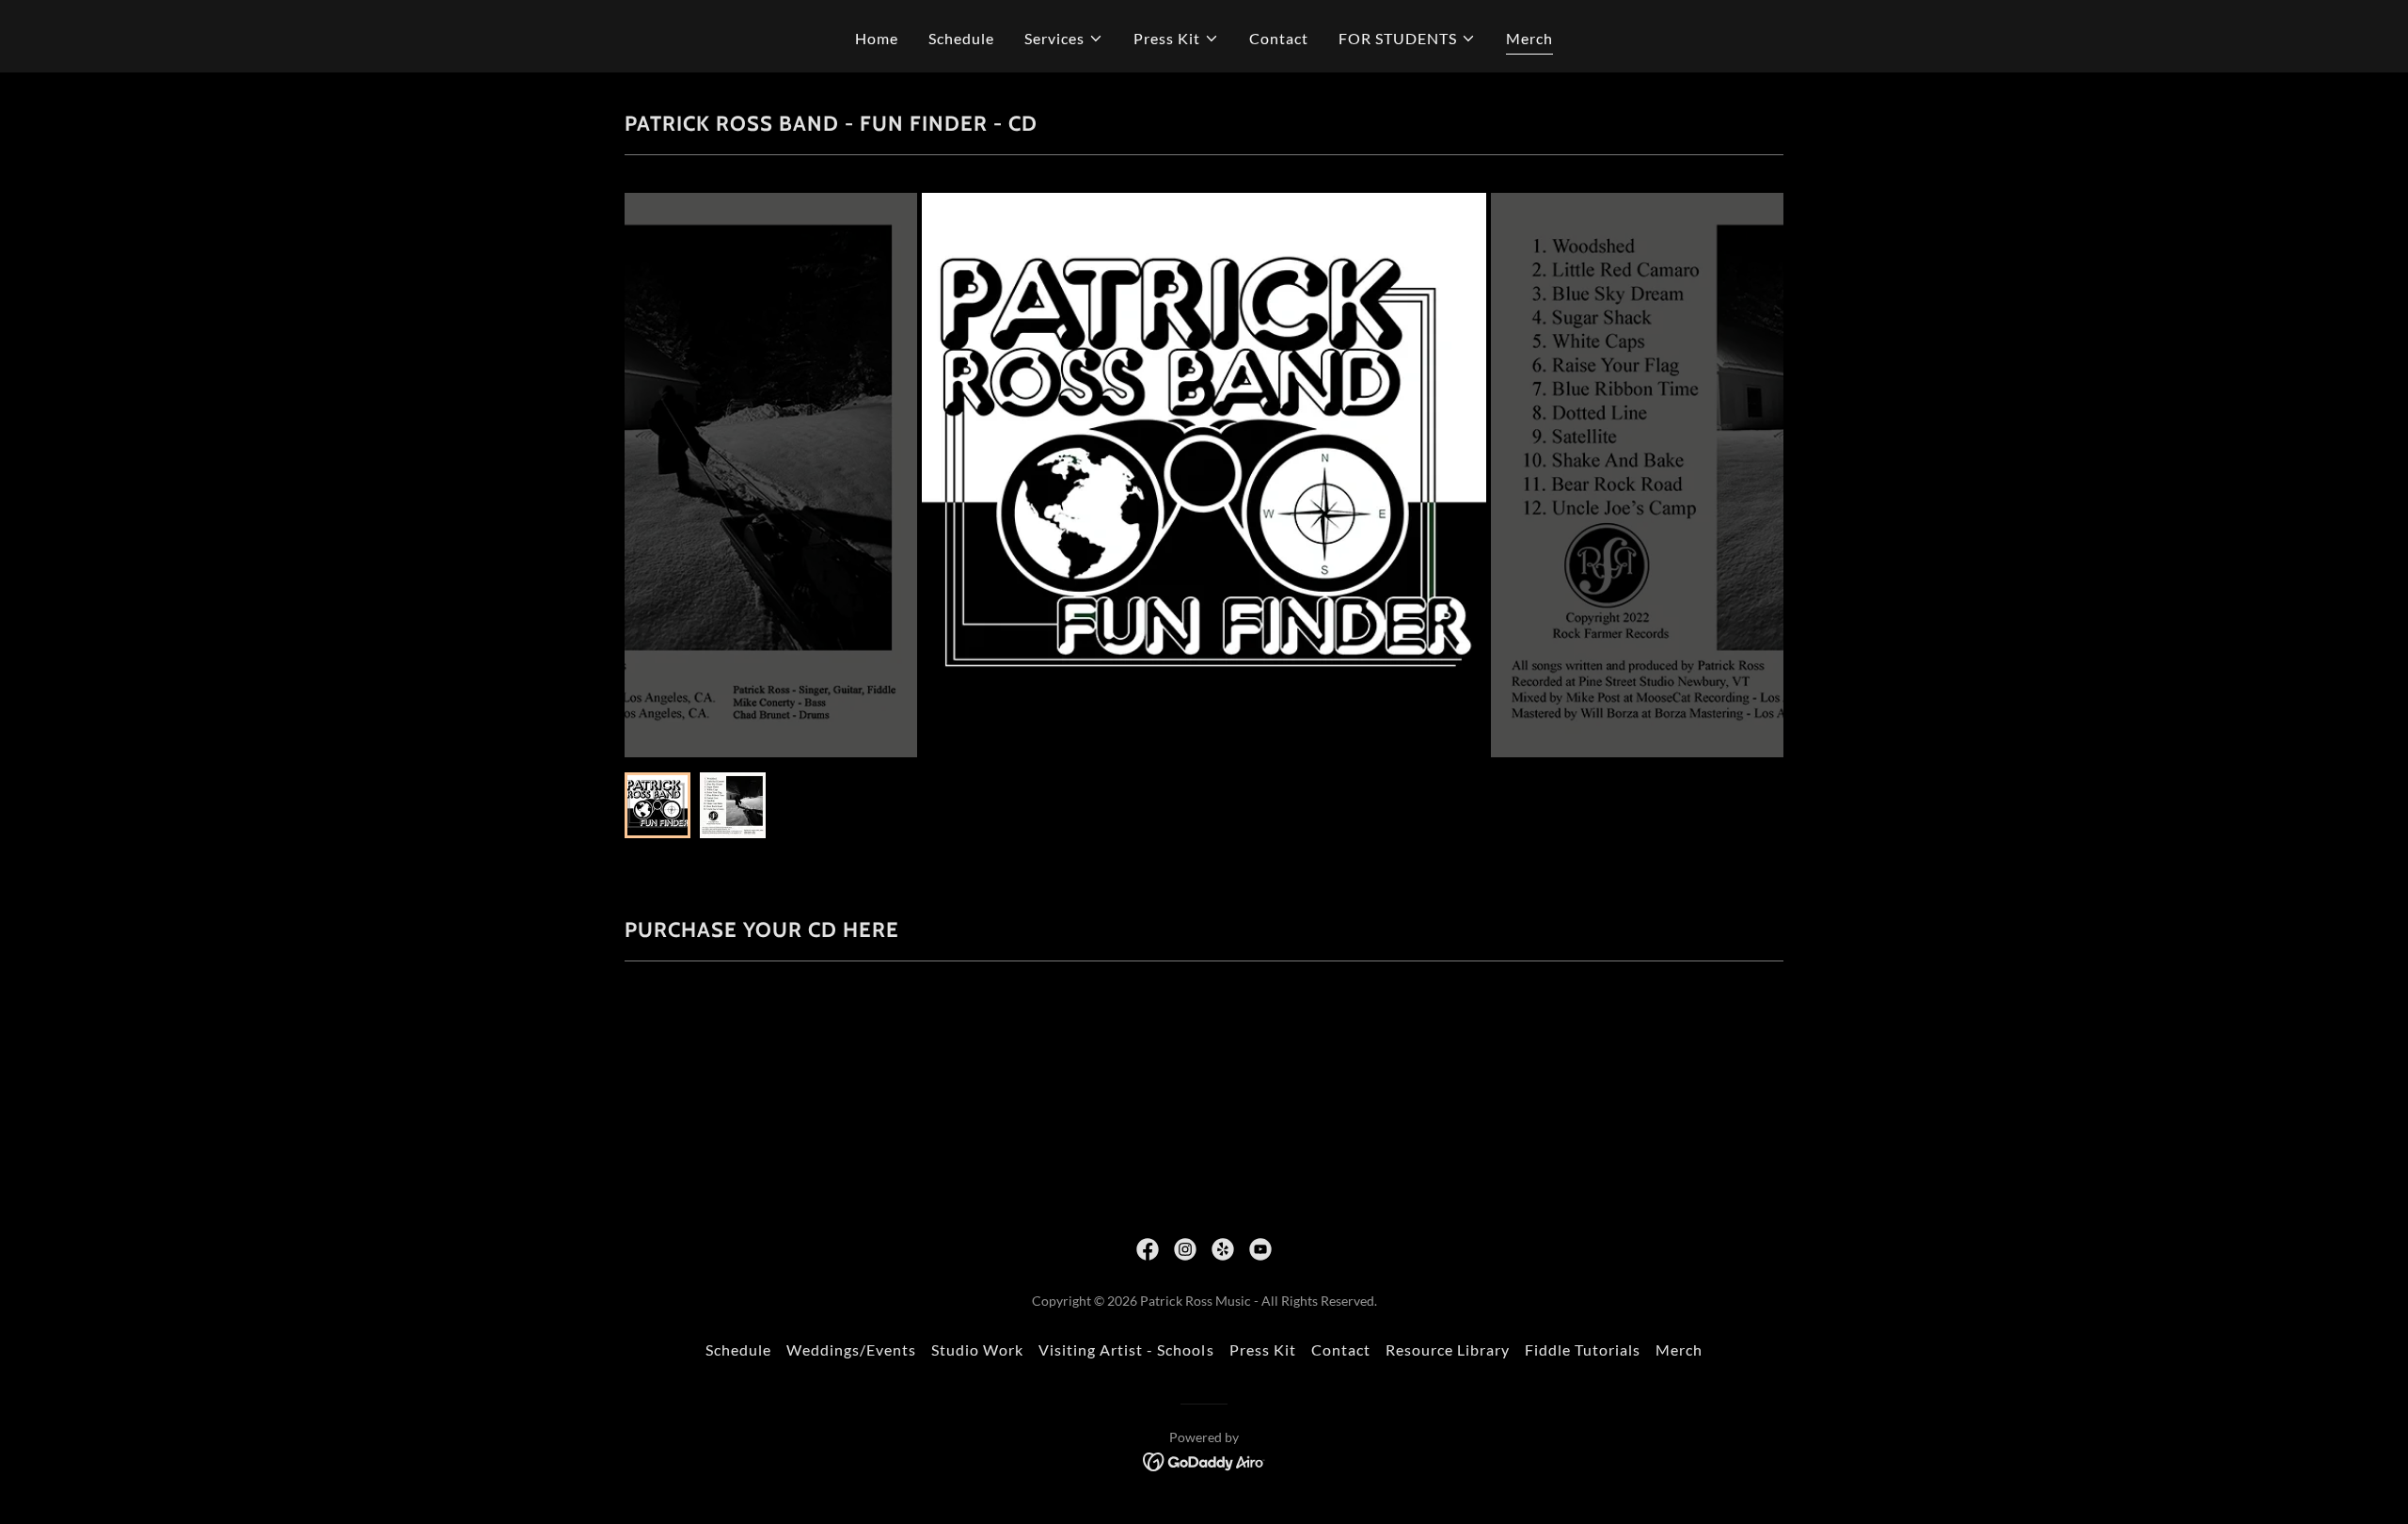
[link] (1148, 1249)
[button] (1064, 39)
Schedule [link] (961, 38)
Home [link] (877, 38)
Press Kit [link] (1263, 1349)
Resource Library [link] (1448, 1349)
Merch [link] (1529, 38)
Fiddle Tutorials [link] (1583, 1349)
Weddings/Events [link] (851, 1349)
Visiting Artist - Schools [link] (1126, 1349)
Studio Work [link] (977, 1349)
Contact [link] (1279, 38)
